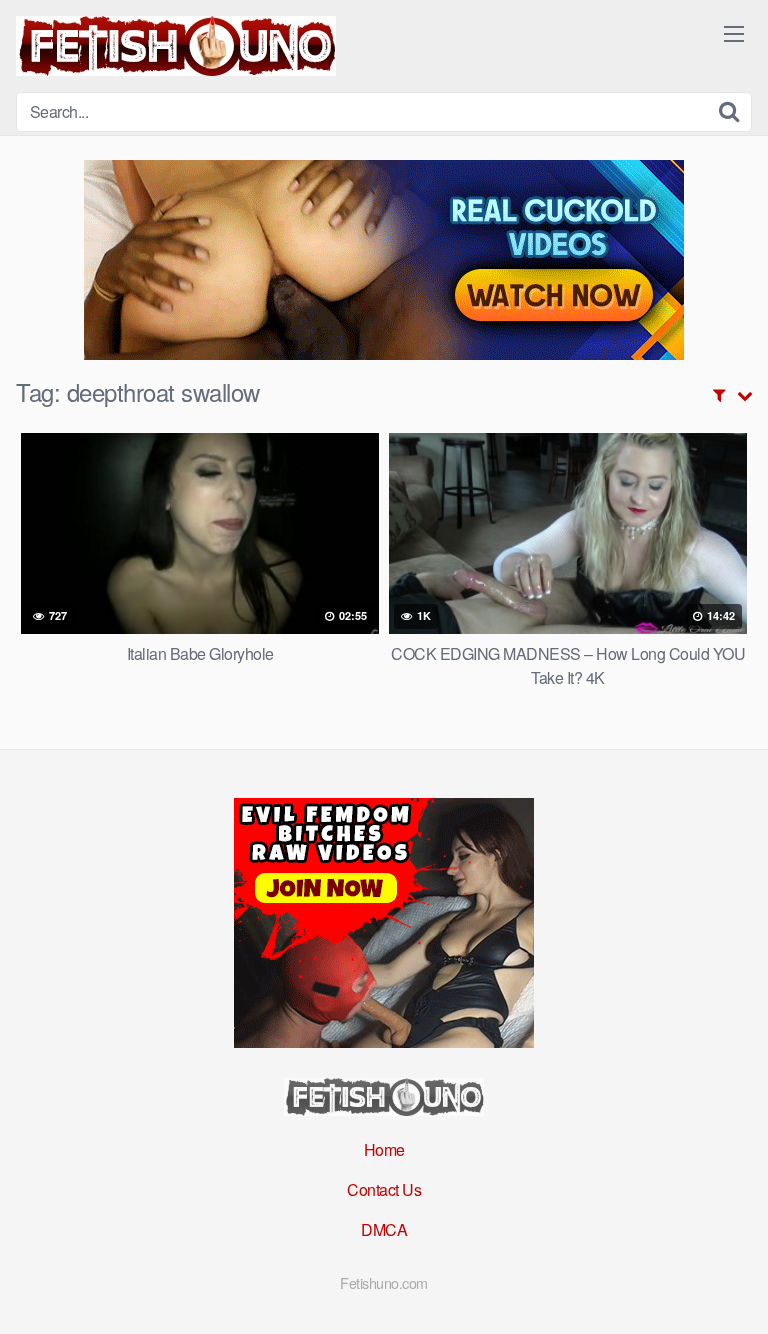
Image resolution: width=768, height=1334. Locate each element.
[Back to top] (733, 1290)
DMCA (384, 1229)
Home (384, 1149)
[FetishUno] (176, 46)
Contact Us (384, 1189)
